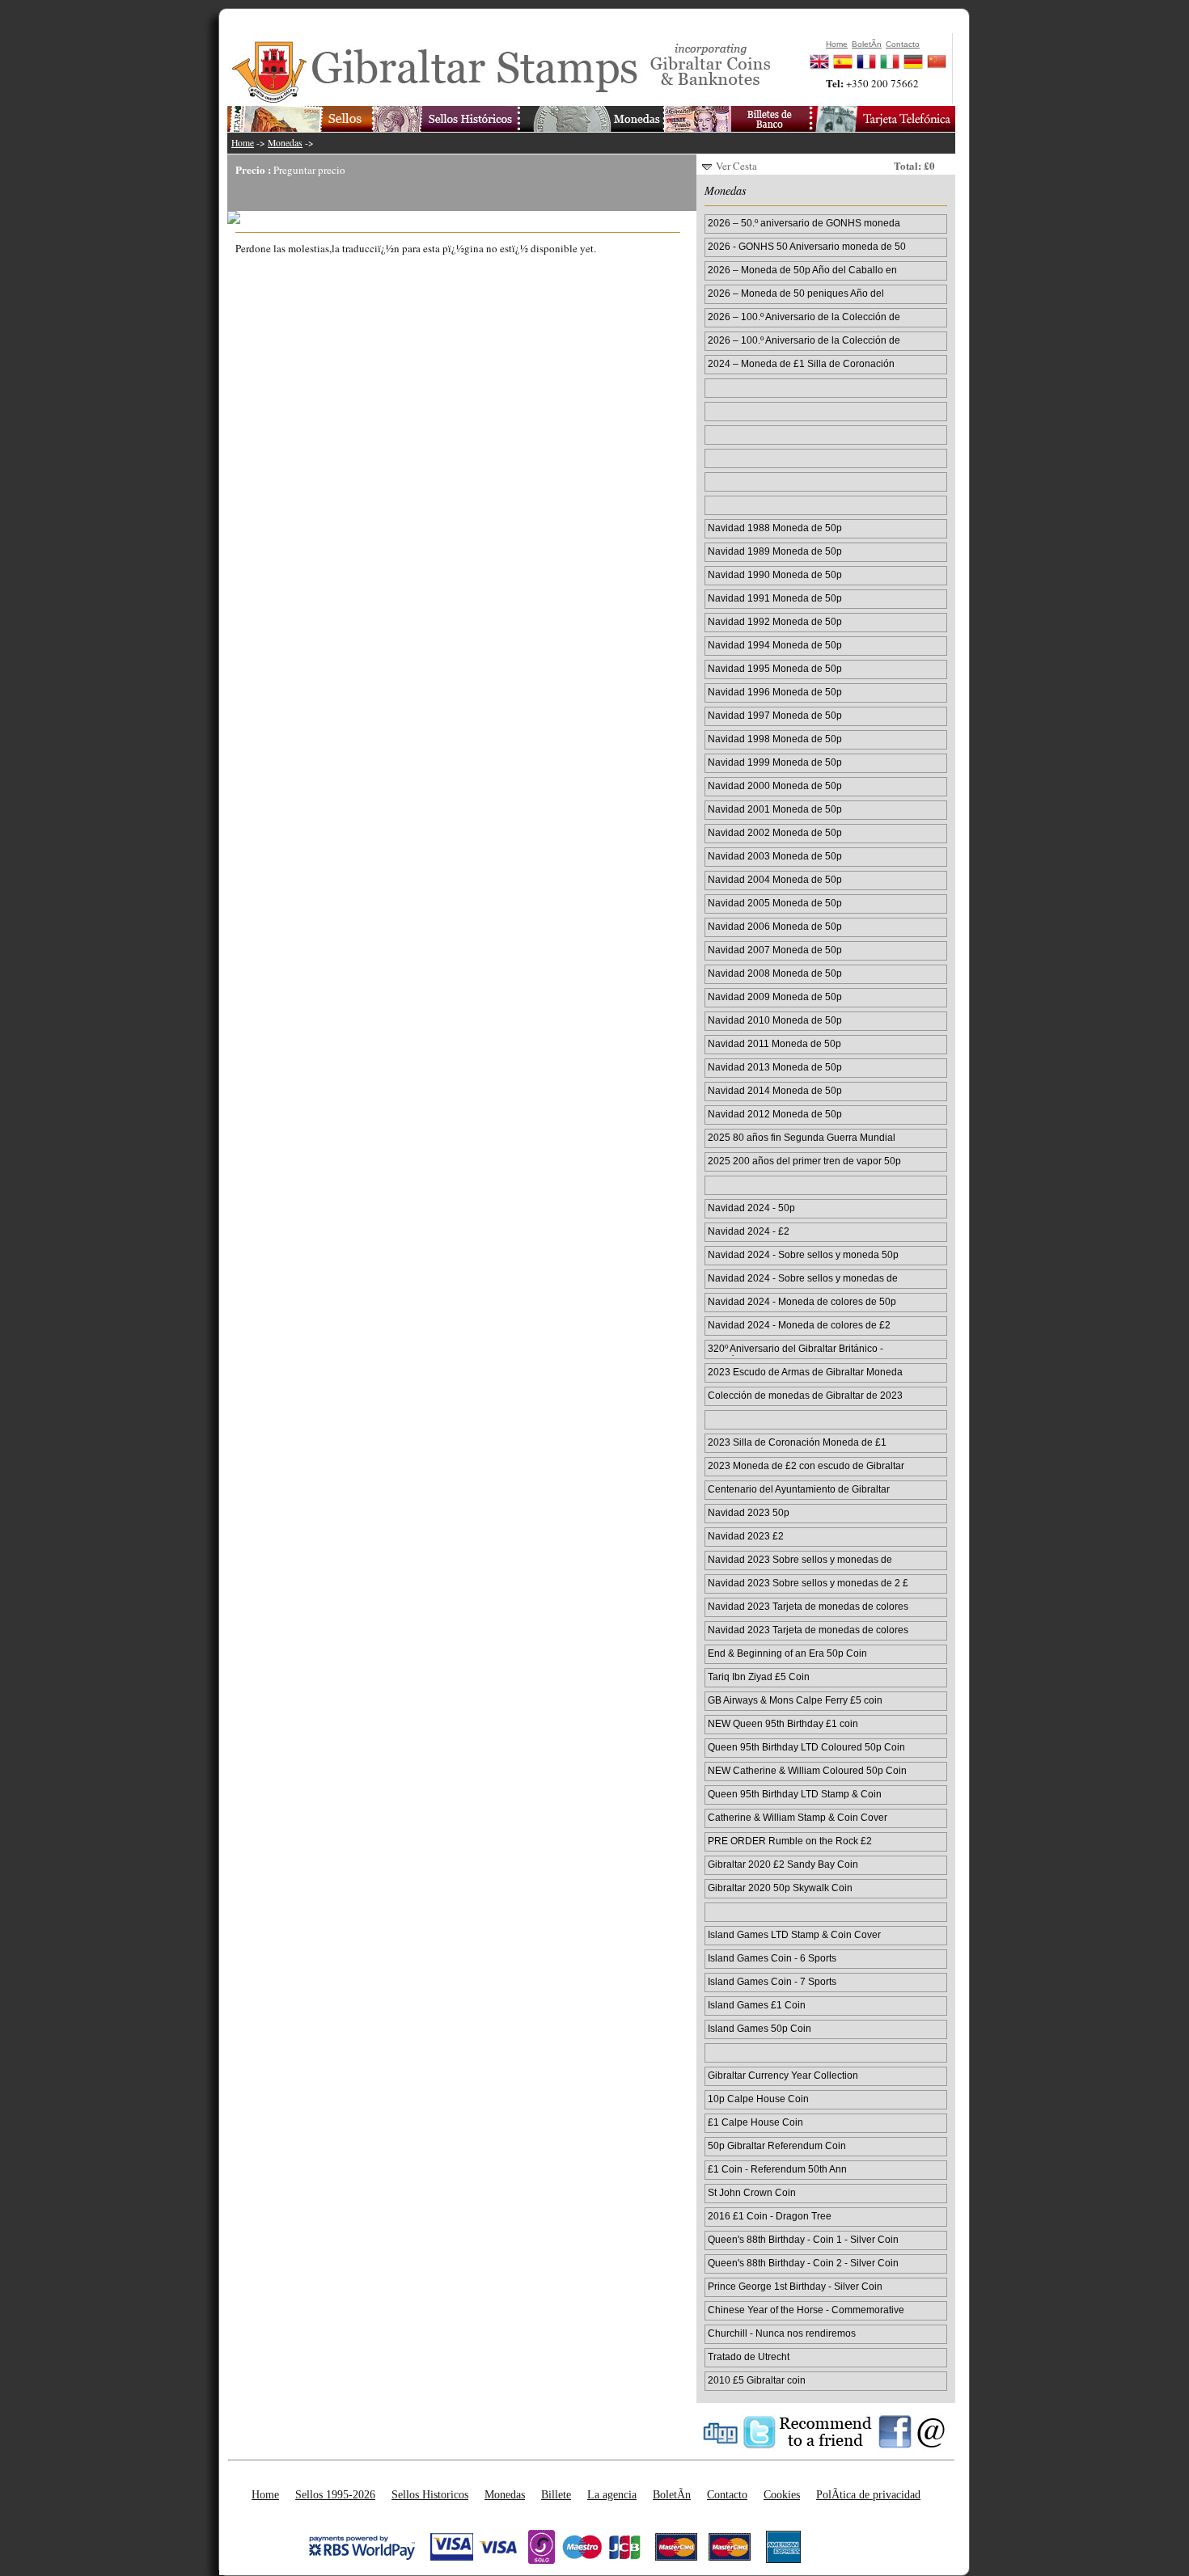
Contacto (727, 2494)
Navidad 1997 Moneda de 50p (775, 715)
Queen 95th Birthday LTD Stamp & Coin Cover (795, 1795)
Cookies (782, 2494)
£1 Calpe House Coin (755, 2122)
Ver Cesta (736, 166)
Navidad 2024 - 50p (751, 1208)
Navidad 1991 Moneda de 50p (775, 598)
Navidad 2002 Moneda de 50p (775, 832)
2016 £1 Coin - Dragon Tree (770, 2216)
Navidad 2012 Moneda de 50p (775, 1114)
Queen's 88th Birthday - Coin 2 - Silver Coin (803, 2263)
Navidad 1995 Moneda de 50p (775, 668)
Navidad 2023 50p (749, 1512)
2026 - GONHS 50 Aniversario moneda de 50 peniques (807, 247)
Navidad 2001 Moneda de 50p (775, 809)
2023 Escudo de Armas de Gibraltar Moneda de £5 (805, 1373)
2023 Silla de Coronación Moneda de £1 (797, 1442)
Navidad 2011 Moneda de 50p (774, 1043)
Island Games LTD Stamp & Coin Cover (794, 1934)
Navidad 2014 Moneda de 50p (775, 1090)
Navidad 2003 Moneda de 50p (775, 856)
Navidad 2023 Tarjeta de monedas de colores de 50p (808, 1607)
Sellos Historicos (430, 2494)
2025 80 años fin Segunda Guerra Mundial (802, 1137)
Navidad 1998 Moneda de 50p (775, 739)
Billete (556, 2494)
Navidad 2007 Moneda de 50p (775, 950)
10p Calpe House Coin (758, 2099)
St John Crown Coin (752, 2192)
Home (243, 143)
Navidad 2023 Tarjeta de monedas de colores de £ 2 (808, 1631)
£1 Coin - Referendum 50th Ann (777, 2169)
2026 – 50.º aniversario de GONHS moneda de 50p (804, 224)
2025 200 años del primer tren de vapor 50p (804, 1161)
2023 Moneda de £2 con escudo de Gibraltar (806, 1465)
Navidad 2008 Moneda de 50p (775, 973)
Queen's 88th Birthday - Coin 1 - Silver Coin (803, 2239)
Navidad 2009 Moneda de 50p (775, 997)
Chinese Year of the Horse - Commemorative (806, 2310)
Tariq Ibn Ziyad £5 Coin (759, 1677)
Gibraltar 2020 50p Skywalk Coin (780, 1888)
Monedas (285, 143)
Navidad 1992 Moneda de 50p (775, 621)
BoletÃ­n (672, 2494)
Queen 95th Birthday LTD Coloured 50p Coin (806, 1747)
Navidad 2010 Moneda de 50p (775, 1020)
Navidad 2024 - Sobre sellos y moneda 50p (803, 1254)
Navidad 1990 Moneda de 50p (775, 574)
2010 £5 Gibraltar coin (757, 2380)
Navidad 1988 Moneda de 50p (775, 528)
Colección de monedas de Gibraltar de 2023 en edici (805, 1396)
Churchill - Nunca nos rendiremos (782, 2333)
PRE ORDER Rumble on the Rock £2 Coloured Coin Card (790, 1842)
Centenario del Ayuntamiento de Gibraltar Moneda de (799, 1490)
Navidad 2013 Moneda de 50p (775, 1067)
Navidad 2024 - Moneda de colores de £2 (799, 1325)
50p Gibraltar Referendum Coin (777, 2145)
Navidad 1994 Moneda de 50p (775, 645)
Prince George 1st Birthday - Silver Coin (795, 2286)
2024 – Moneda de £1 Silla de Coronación (801, 363)
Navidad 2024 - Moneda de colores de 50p (802, 1301)
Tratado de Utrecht (749, 2356)
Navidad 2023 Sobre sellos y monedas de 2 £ (808, 1583)
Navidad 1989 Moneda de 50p (775, 551)
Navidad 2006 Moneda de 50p (775, 926)
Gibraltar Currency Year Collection (783, 2075)
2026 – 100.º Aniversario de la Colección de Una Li (804, 341)
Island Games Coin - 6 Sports (772, 1958)
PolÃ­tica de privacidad (868, 2494)
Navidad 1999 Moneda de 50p (775, 762)
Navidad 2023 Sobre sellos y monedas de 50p (800, 1560)
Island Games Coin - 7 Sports (772, 1981)
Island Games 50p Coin (760, 2028)
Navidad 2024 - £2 (749, 1231)
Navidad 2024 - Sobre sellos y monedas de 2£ (803, 1279)
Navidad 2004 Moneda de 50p (775, 879)
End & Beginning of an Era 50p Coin (787, 1653)
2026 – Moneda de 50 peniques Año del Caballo (796, 294)
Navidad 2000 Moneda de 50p (775, 785)
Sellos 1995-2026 (335, 2494)
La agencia (612, 2494)
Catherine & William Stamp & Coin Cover (798, 1817)
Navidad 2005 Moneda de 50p (775, 903)
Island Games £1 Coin (757, 2005)
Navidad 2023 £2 (746, 1536)
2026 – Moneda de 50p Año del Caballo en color (802, 271)
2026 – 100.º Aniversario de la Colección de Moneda (804, 318)
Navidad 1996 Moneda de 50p (775, 692)
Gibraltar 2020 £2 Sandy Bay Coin (783, 1864)
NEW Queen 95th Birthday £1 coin (783, 1723)
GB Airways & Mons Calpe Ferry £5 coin (795, 1700)
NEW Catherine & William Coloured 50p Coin (807, 1770)
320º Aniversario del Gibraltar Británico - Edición (795, 1349)
